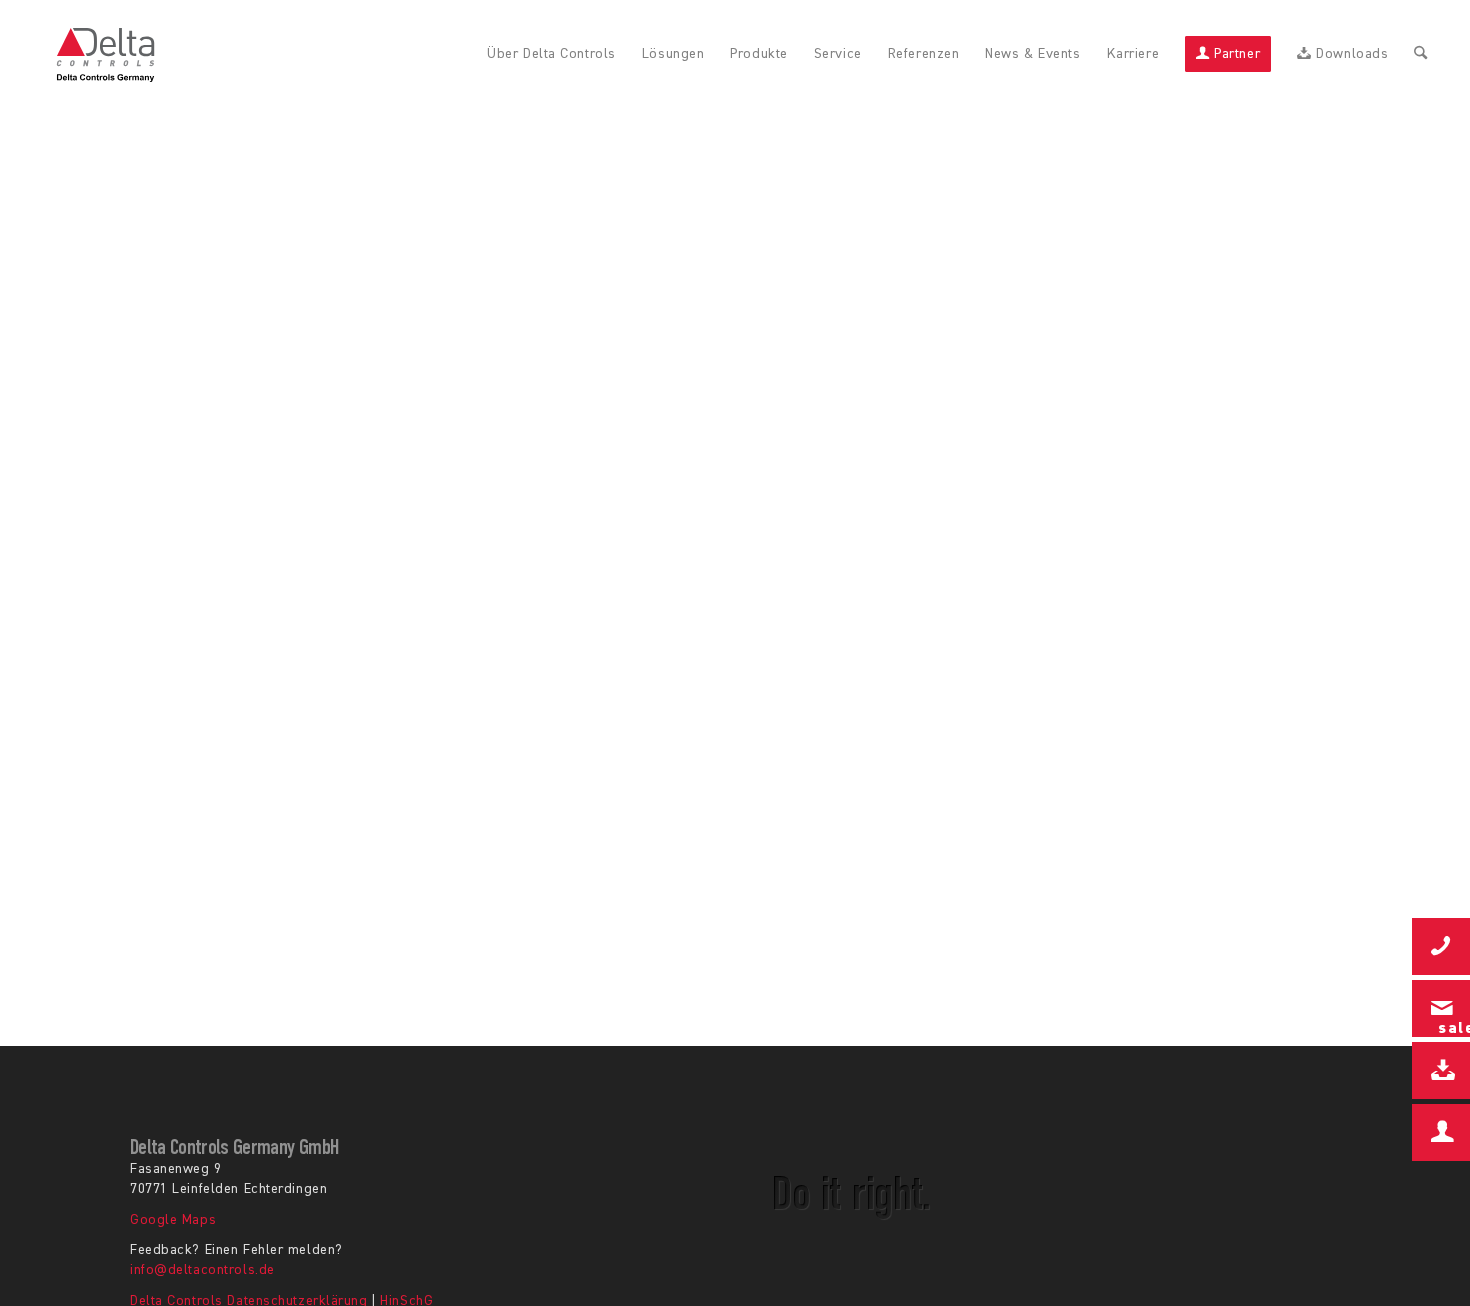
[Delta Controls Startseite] (106, 55)
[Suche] (1420, 55)
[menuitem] (551, 55)
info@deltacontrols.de (202, 1270)
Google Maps (173, 1220)
